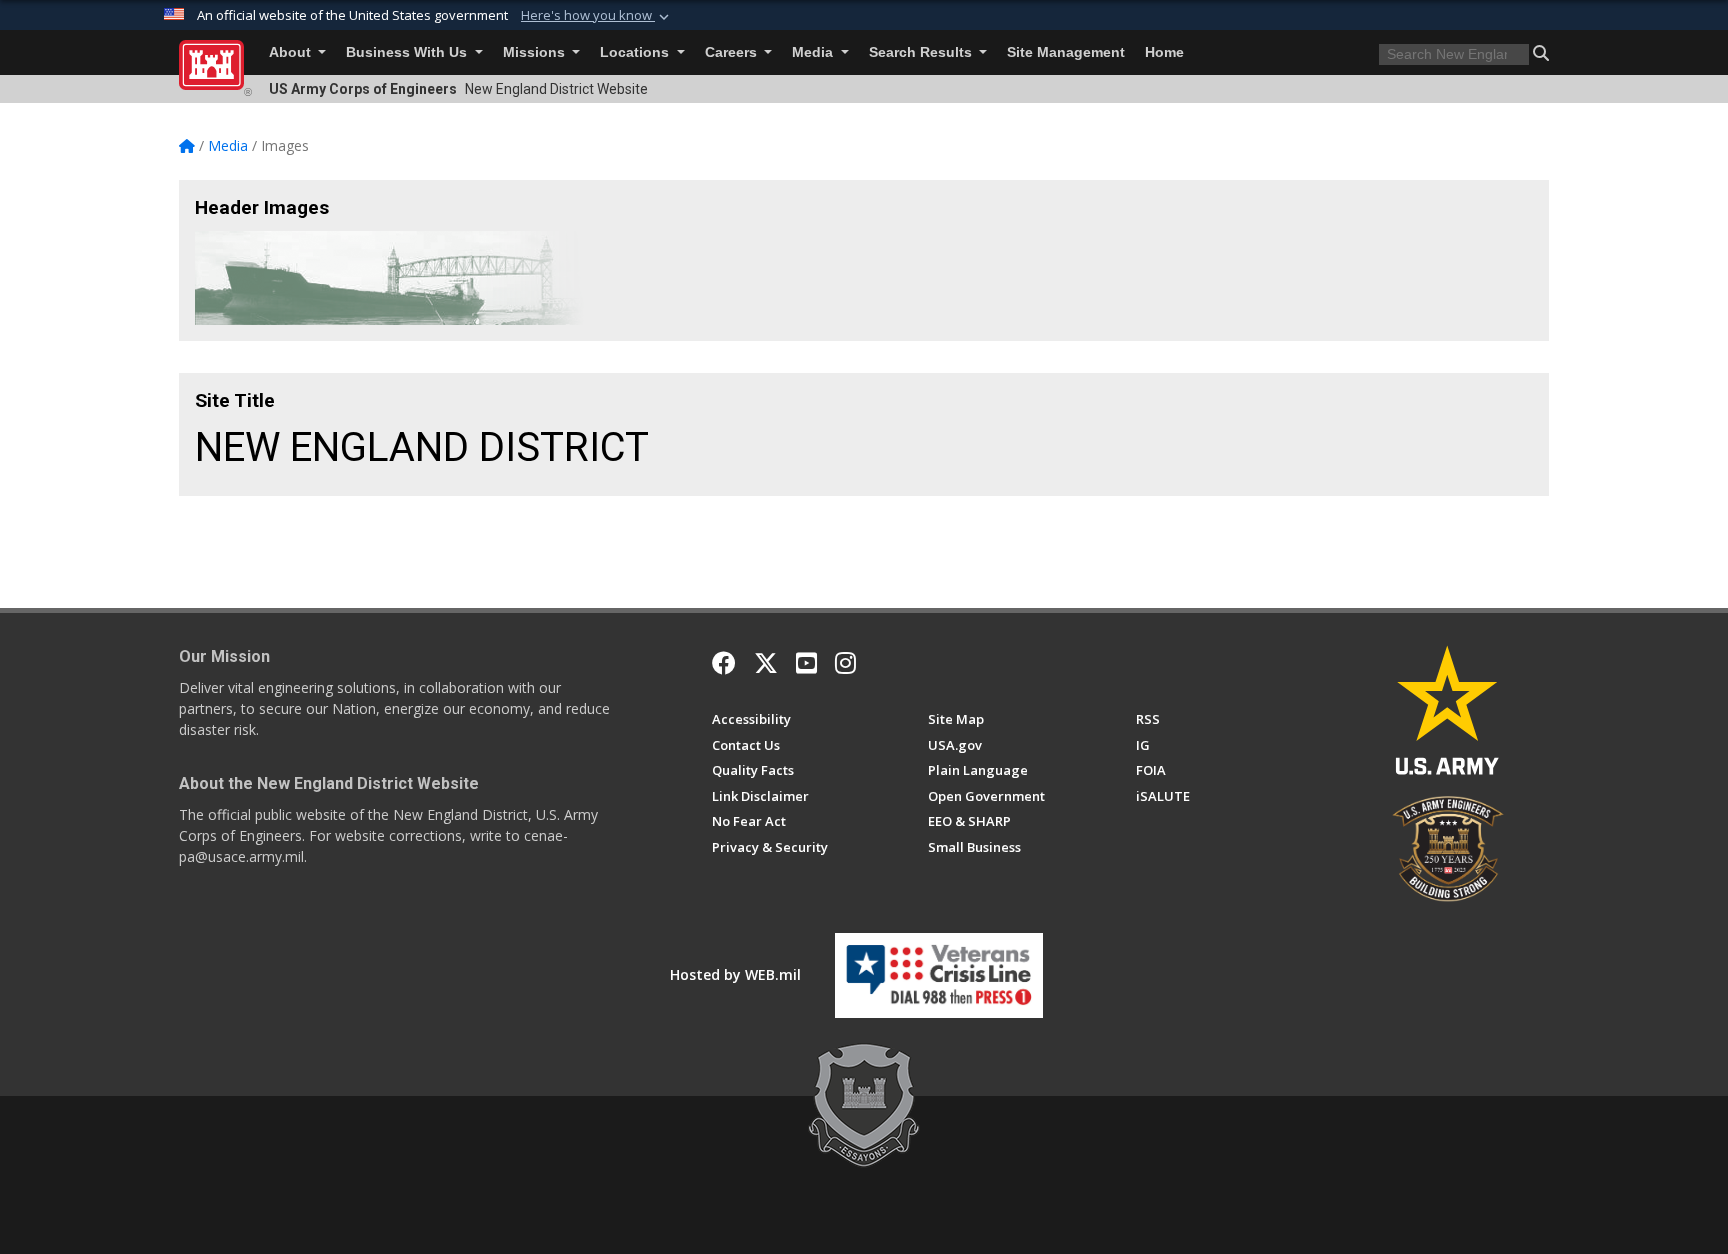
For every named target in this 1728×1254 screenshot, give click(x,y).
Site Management (1066, 52)
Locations (636, 52)
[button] (597, 16)
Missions (536, 52)
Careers (733, 52)
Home (1164, 52)
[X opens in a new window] (766, 663)
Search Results (922, 52)
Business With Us (408, 52)
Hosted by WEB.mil (735, 974)
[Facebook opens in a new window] (724, 663)
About (292, 52)
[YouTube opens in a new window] (806, 663)
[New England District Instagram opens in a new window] (845, 663)
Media (814, 52)
